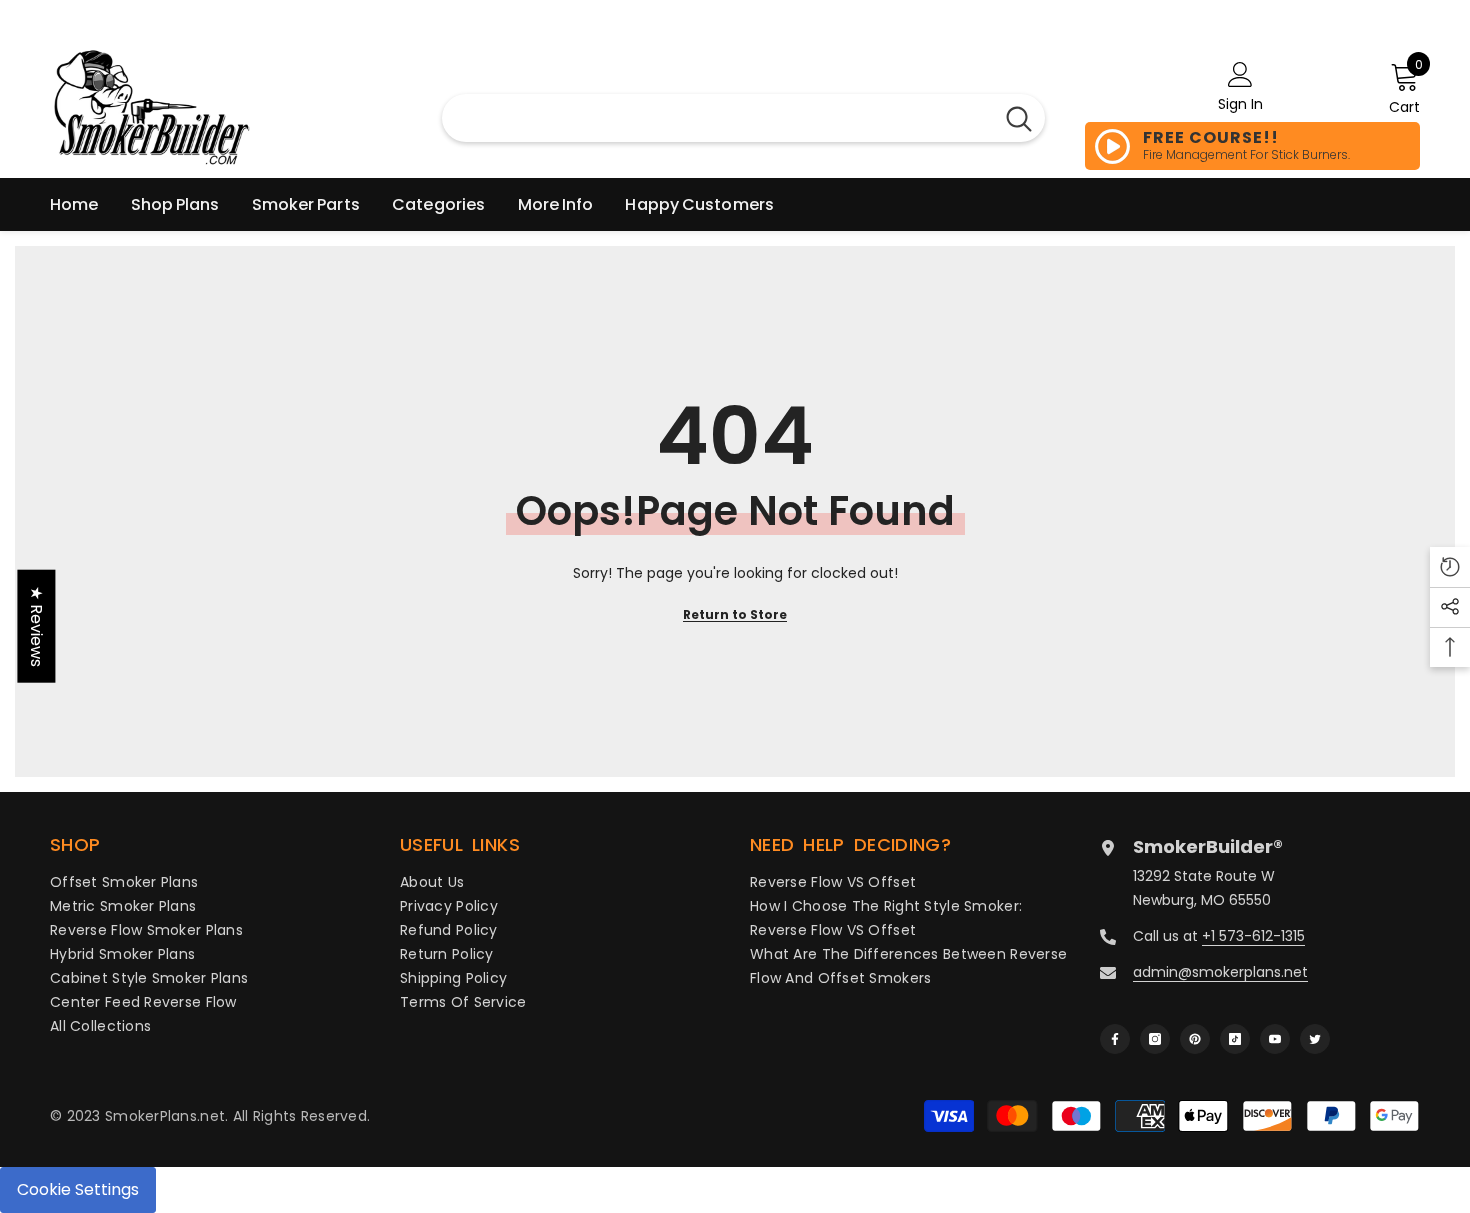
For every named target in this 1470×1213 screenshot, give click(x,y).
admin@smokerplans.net (1220, 972)
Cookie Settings (78, 1189)
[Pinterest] (1195, 1039)
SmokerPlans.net (165, 1116)
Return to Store (735, 614)
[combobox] (717, 118)
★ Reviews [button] (36, 625)
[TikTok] (1235, 1039)
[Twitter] (1315, 1039)
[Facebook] (1115, 1039)
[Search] (1019, 118)
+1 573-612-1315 (1253, 936)
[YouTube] (1275, 1039)
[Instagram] (1155, 1039)
